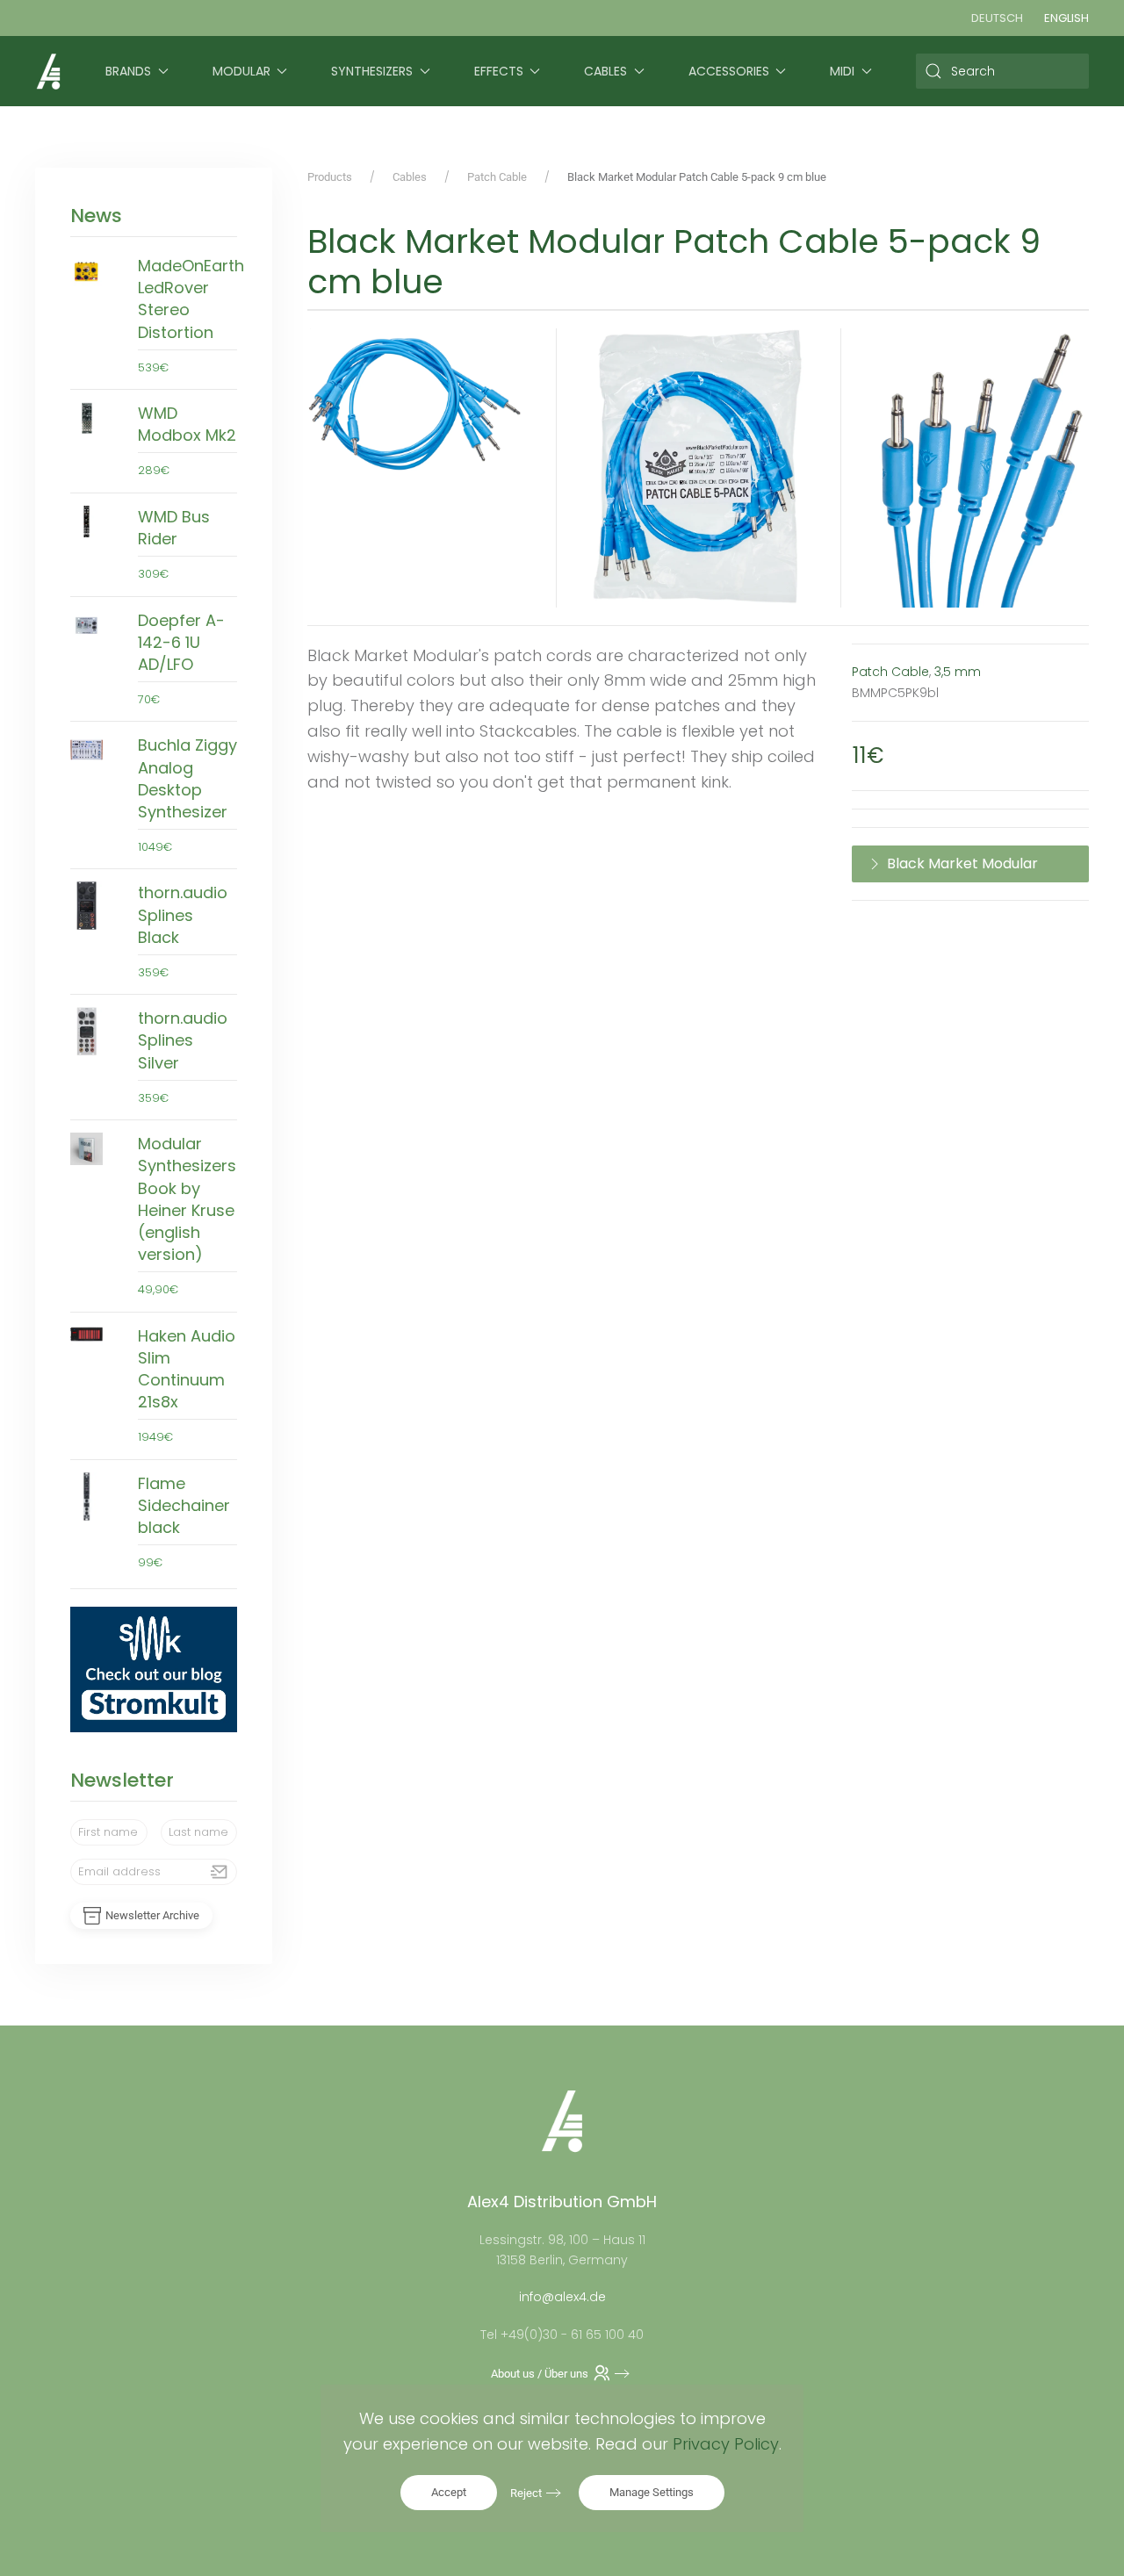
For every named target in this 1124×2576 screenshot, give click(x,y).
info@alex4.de (562, 2297)
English (1066, 18)
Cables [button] (605, 71)
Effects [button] (499, 71)
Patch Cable (890, 672)
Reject (526, 2493)
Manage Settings (652, 2492)
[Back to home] (48, 71)
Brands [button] (128, 71)
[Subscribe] (220, 1872)
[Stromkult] (154, 1668)
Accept (449, 2492)
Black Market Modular (962, 863)
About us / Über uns (540, 2374)
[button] (414, 408)
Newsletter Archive (152, 1915)
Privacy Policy (726, 2444)
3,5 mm (958, 672)
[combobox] (1003, 71)
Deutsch (997, 18)
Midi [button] (842, 71)
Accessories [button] (729, 71)
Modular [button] (241, 71)
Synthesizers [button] (372, 71)
